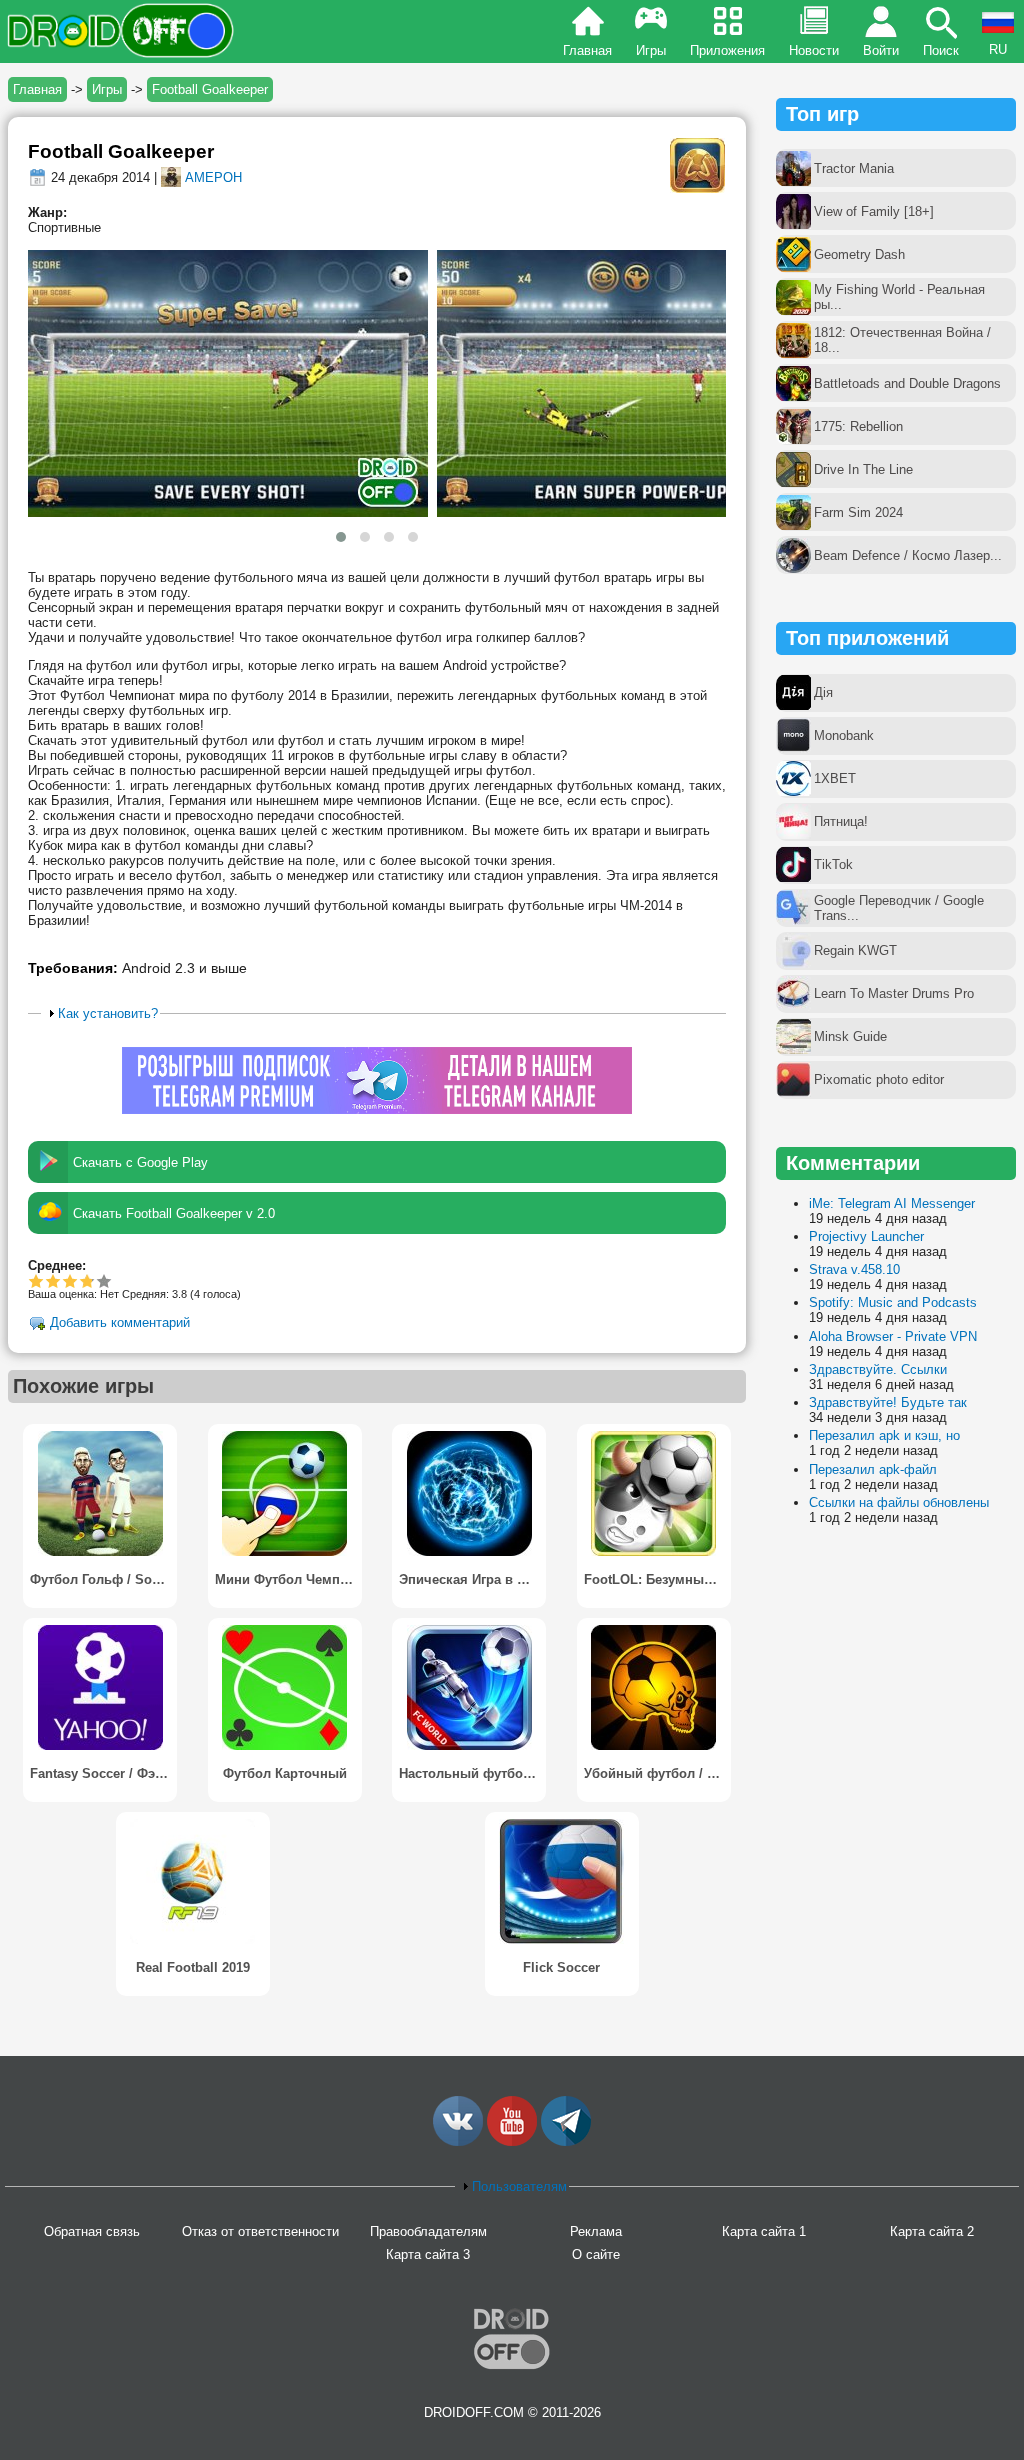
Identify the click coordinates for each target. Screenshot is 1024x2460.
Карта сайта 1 (764, 2231)
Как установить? (108, 1013)
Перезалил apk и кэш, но (884, 1435)
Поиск (941, 50)
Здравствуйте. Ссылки (878, 1369)
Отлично (104, 1280)
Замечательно (85, 1280)
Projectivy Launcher (866, 1236)
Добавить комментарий (120, 1323)
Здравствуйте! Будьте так (888, 1402)
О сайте (596, 2254)
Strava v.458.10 (854, 1269)
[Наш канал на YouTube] (512, 2141)
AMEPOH (213, 177)
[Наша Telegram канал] (566, 2141)
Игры (651, 50)
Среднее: (57, 1265)
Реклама (596, 2231)
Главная (587, 50)
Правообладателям (428, 2231)
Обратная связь (92, 2231)
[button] (341, 537)
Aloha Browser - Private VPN (893, 1336)
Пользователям (519, 2186)
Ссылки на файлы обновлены (899, 1502)
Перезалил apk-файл (873, 1469)
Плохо (36, 1280)
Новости (814, 50)
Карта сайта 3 (428, 2254)
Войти (881, 50)
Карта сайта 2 (932, 2231)
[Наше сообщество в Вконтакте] (458, 2141)
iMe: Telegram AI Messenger (892, 1203)
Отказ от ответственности (260, 2231)
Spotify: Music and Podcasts (893, 1302)
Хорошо (70, 1280)
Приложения (727, 50)
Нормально (53, 1280)
